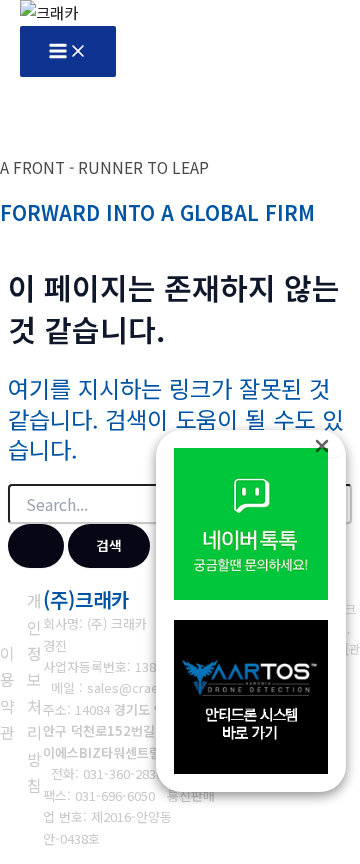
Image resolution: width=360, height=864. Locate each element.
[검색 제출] (36, 546)
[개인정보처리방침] (34, 692)
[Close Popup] (329, 444)
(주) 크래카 (117, 623)
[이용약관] (7, 693)
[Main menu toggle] (68, 52)
